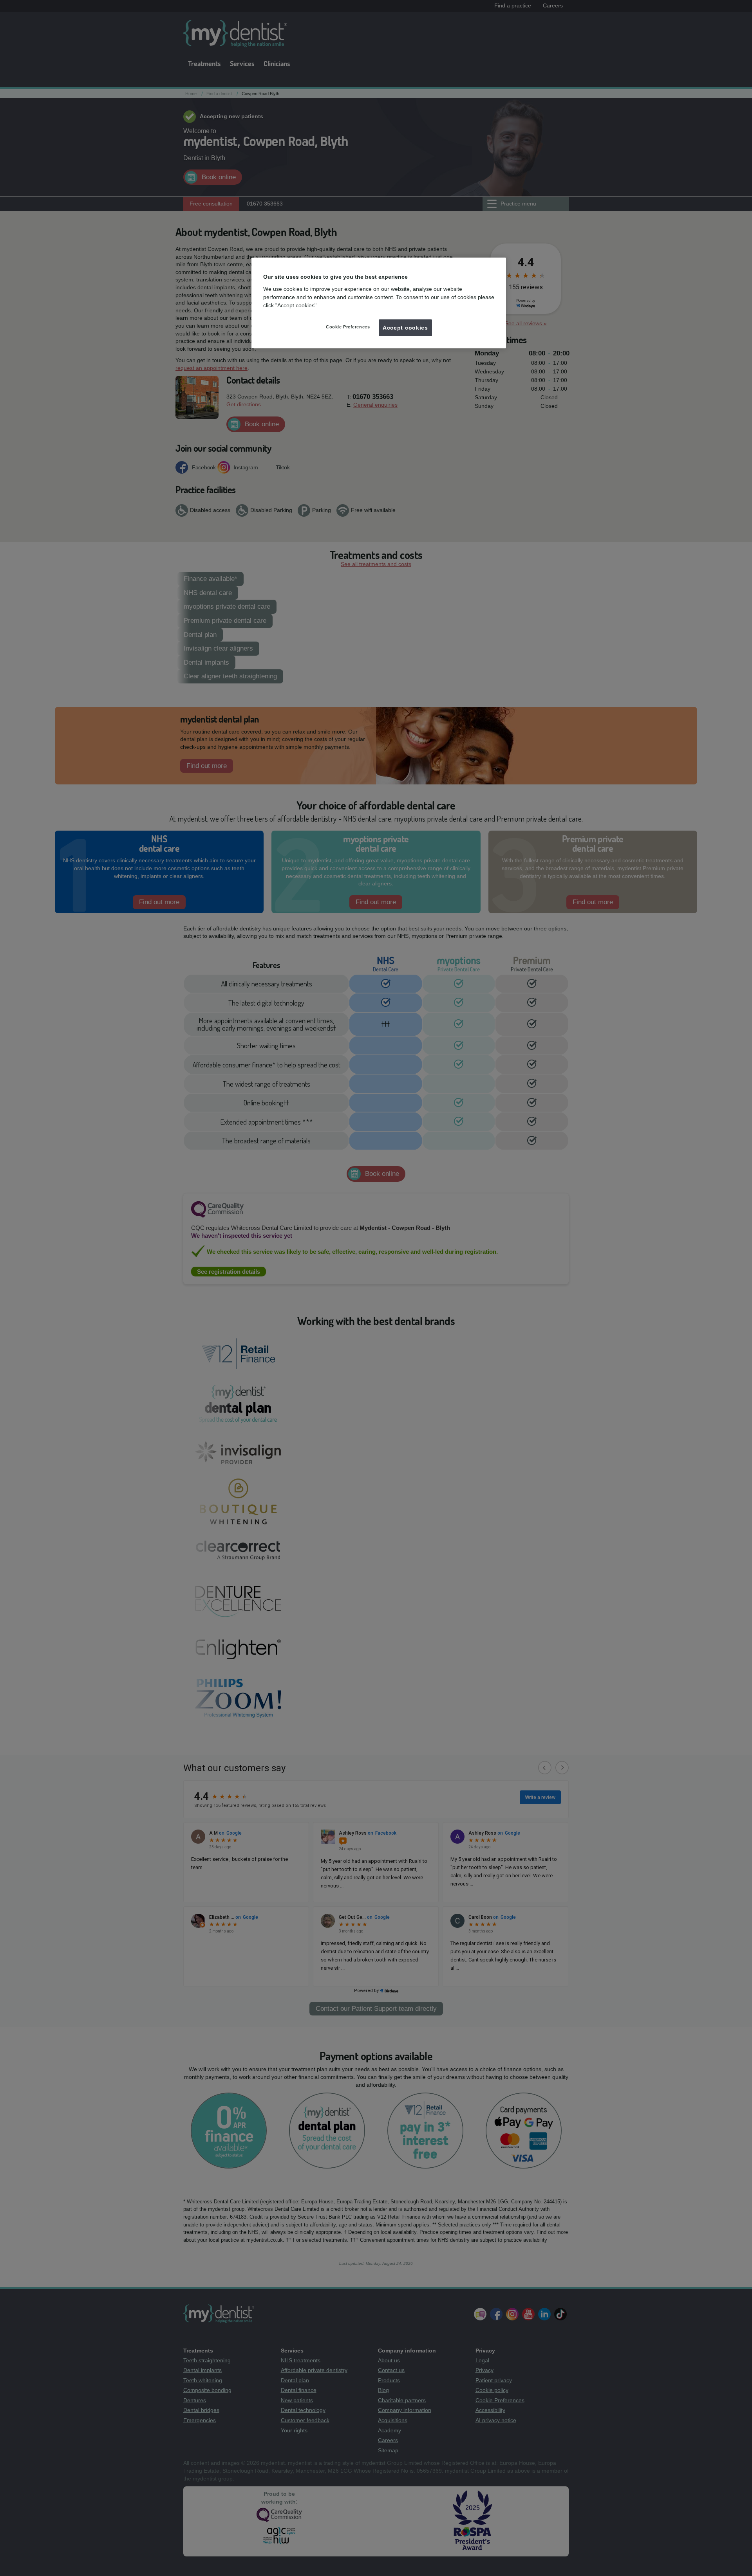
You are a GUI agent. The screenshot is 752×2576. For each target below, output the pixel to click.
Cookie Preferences (348, 327)
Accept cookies (405, 328)
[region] (379, 303)
